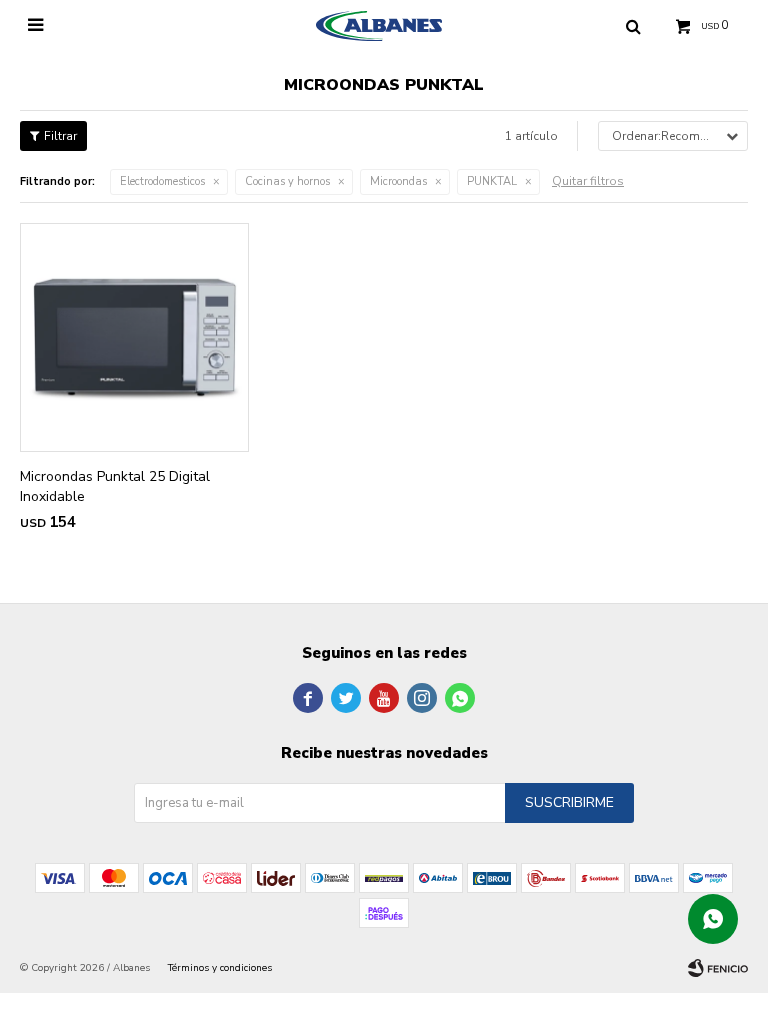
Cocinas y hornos (287, 181)
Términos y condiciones (220, 968)
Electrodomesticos (162, 181)
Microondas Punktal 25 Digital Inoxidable (115, 486)
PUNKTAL (492, 181)
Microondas (398, 181)
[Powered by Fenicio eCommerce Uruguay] (718, 968)
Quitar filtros (588, 181)
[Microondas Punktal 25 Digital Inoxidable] (134, 337)
